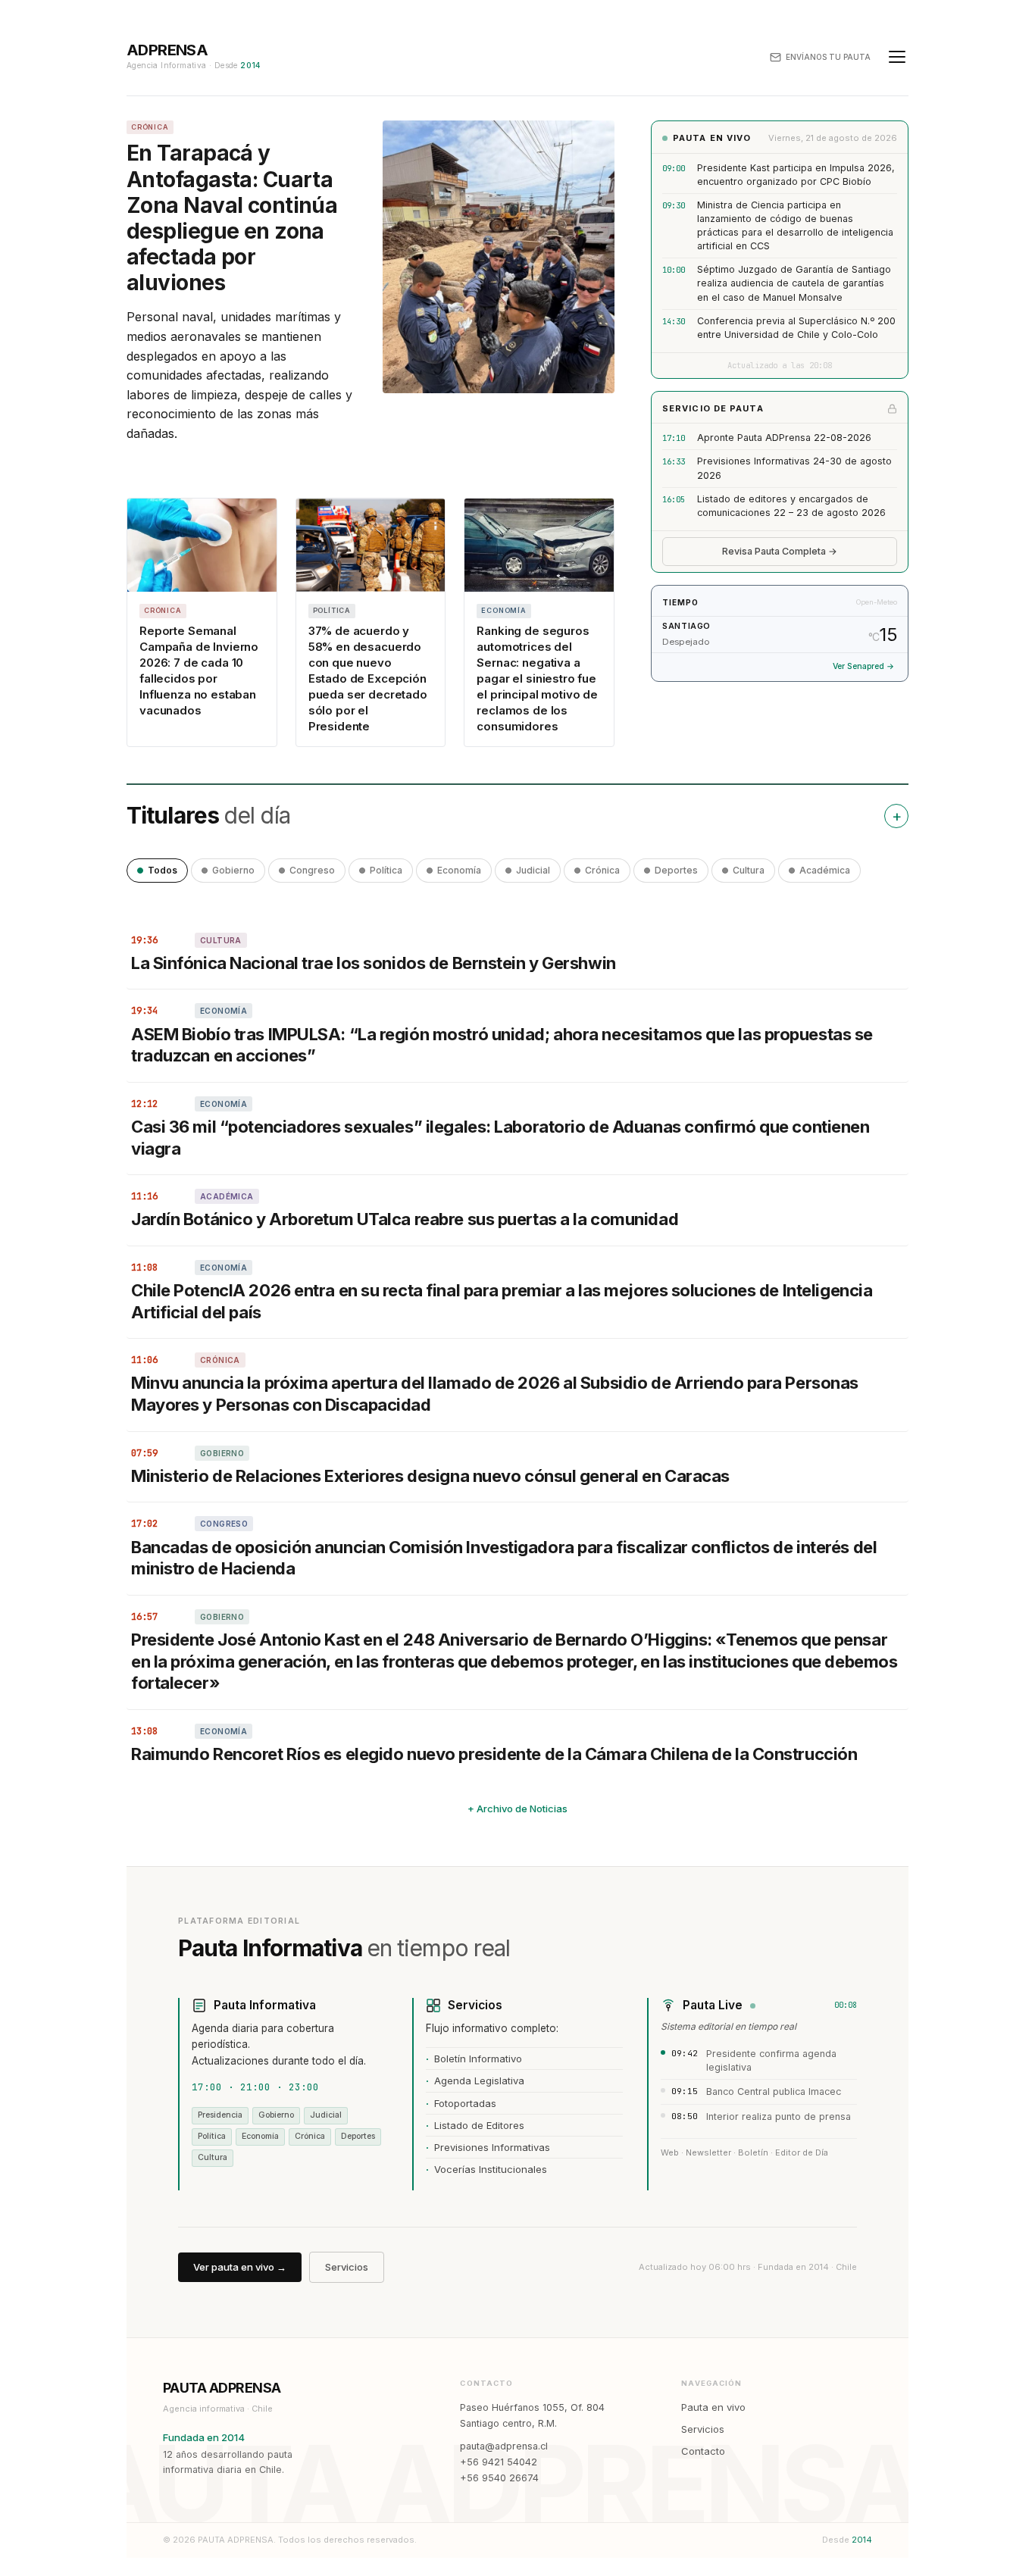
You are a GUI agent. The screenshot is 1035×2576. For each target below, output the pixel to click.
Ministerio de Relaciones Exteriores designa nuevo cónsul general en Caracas (430, 1476)
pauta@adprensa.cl (504, 2446)
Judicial (533, 870)
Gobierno (233, 870)
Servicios (347, 2267)
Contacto (703, 2451)
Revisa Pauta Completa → (780, 551)
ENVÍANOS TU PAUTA (828, 57)
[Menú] (897, 57)
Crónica (602, 870)
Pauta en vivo (713, 2407)
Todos (163, 870)
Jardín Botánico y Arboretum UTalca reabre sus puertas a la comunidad (405, 1219)
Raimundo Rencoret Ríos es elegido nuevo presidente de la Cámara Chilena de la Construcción (494, 1754)
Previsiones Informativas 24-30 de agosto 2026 (794, 468)
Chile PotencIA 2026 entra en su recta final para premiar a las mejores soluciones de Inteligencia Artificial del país (502, 1301)
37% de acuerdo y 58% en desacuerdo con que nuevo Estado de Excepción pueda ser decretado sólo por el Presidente (368, 678)
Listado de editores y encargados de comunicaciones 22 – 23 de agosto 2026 (791, 506)
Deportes (676, 870)
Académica (825, 870)
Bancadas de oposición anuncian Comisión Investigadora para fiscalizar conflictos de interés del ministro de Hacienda (504, 1558)
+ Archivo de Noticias (517, 1809)
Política (386, 870)
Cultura (749, 870)
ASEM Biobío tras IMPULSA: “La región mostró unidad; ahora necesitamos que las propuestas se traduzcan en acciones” (502, 1045)
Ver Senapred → (863, 666)
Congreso (312, 870)
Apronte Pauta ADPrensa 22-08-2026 (784, 438)
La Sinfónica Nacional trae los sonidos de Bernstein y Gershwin (374, 963)
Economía (459, 870)
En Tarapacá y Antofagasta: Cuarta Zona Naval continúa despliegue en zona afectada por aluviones (232, 218)
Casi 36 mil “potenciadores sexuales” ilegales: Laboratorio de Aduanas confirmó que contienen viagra (500, 1138)
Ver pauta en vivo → (240, 2267)
